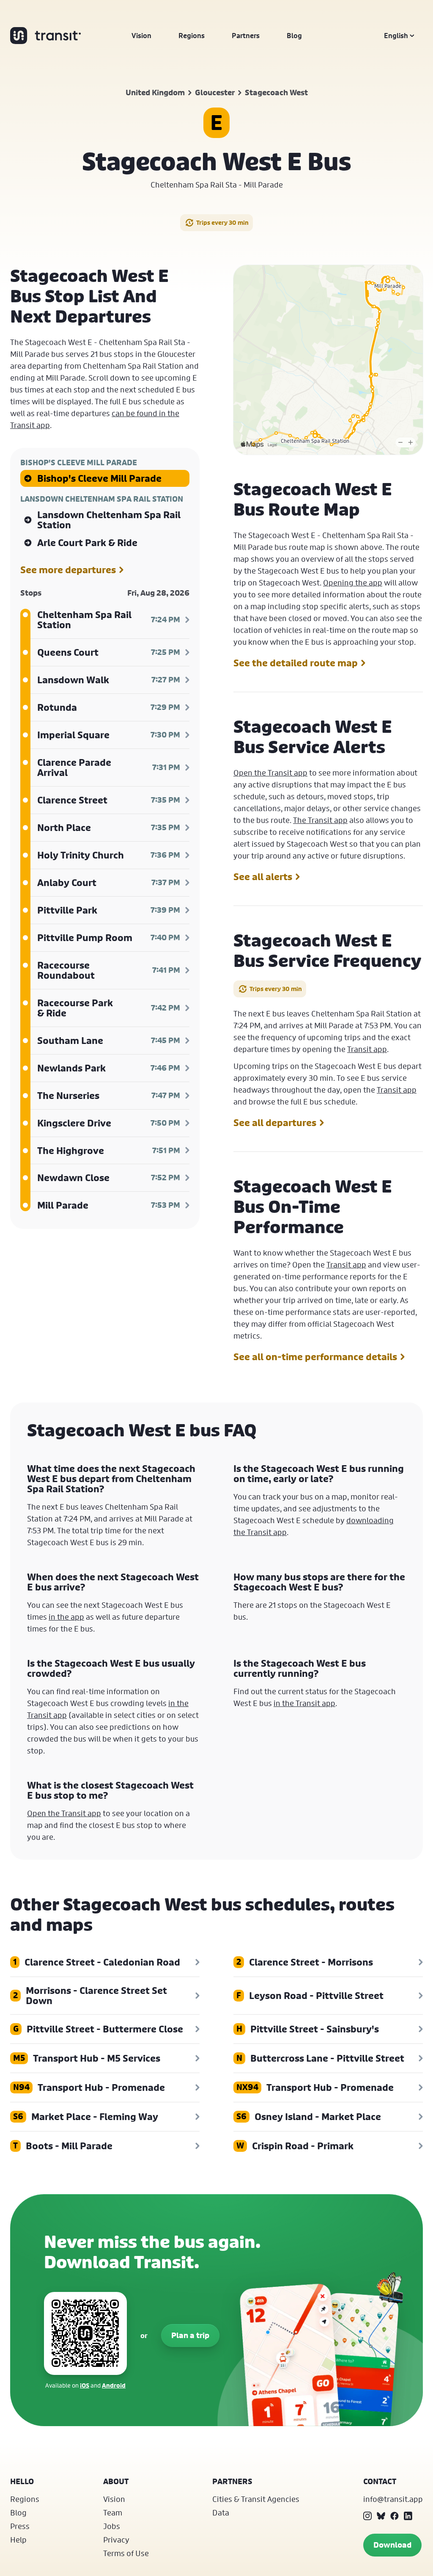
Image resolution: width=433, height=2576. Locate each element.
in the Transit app (304, 1703)
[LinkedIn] (408, 2516)
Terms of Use (126, 2553)
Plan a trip (190, 2335)
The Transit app (320, 820)
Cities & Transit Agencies (256, 2499)
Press (20, 2526)
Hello (22, 2481)
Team (113, 2512)
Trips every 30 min (222, 222)
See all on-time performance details (315, 1357)
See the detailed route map (296, 663)
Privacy (116, 2540)
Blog (294, 36)
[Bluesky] (381, 2516)
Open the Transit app (270, 773)
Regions (192, 36)
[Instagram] (367, 2516)
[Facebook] (395, 2516)
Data (221, 2512)
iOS (85, 2385)
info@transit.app (393, 2499)
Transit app (367, 1049)
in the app (66, 1617)
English (396, 36)
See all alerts (263, 877)
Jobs (112, 2526)
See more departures (68, 570)
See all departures (275, 1123)
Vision (141, 36)
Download (392, 2545)
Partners (246, 36)
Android (114, 2385)
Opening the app (353, 583)
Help (18, 2540)
